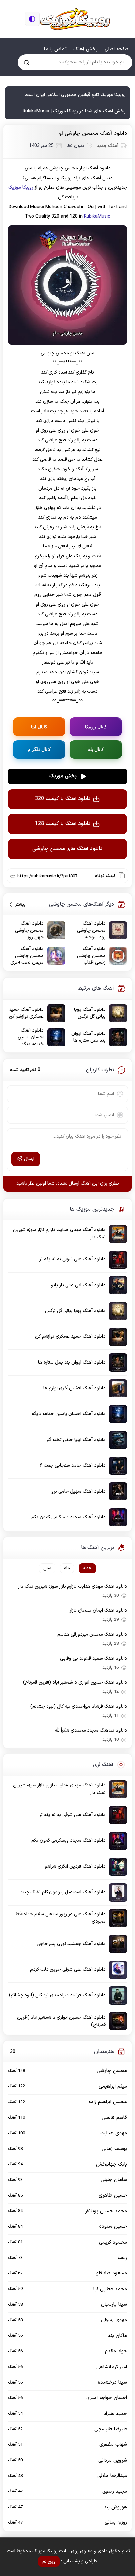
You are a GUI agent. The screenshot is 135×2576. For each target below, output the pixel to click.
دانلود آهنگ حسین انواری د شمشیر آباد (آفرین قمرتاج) (75, 1682)
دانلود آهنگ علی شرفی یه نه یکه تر (72, 1259)
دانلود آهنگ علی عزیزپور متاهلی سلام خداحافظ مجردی (61, 1918)
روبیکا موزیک (21, 188)
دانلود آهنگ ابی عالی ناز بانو (78, 1285)
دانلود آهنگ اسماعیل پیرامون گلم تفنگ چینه (63, 1892)
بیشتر (18, 904)
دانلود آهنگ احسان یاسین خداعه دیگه (31, 1037)
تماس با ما (55, 49)
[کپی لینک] (122, 875)
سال (47, 1568)
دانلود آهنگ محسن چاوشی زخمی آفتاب (91, 956)
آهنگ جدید (107, 146)
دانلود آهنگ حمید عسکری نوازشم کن (26, 1013)
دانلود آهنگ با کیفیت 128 (63, 824)
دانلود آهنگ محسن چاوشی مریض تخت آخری (27, 956)
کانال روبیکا (96, 727)
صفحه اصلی (117, 49)
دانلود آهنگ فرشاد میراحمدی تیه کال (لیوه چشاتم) (79, 1706)
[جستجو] (26, 62)
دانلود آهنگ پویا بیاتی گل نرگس (90, 1013)
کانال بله (96, 749)
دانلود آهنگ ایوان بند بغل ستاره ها (88, 1037)
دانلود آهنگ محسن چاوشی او (93, 134)
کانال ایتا (39, 727)
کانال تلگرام (39, 749)
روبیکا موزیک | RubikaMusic (75, 19)
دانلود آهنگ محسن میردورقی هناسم (92, 1634)
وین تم (49, 2561)
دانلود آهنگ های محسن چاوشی (67, 849)
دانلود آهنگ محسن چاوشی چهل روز (29, 930)
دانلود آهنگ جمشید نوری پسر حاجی (71, 1944)
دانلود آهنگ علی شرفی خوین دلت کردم (68, 1969)
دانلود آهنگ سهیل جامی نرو (78, 1491)
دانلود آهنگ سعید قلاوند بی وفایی (94, 1658)
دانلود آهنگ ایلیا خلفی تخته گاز (76, 1440)
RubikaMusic (97, 217)
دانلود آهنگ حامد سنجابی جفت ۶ (73, 1465)
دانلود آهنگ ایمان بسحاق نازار (98, 1610)
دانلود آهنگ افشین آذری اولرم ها (74, 1388)
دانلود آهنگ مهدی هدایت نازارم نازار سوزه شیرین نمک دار (59, 1234)
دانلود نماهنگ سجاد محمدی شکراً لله (91, 1730)
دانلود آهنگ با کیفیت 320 (63, 799)
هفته (87, 1568)
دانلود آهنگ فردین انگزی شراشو (75, 1867)
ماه (67, 1568)
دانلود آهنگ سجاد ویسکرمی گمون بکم (68, 1517)
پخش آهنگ (86, 49)
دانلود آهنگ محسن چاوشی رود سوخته (91, 930)
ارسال (29, 1159)
